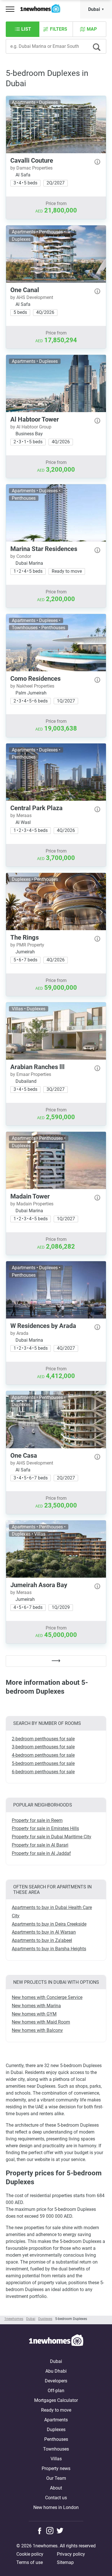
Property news (56, 2468)
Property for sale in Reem (37, 1820)
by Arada (19, 1333)
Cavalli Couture (32, 161)
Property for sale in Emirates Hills (45, 1828)
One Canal (25, 290)
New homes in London (56, 2507)
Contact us (56, 2498)
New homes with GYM (34, 2014)
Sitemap (65, 2562)
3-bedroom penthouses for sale (43, 1747)
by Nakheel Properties (32, 686)
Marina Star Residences (44, 549)
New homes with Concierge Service (47, 1997)
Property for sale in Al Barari (40, 1845)
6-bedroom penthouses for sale (43, 1772)
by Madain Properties (32, 1204)
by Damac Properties (31, 168)
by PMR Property (27, 945)
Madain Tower (30, 1196)
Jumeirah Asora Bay (39, 1585)
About (56, 2488)
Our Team (56, 2478)
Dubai (94, 9)
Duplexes (56, 2430)
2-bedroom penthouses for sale (43, 1739)
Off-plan (56, 2391)
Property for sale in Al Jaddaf (41, 1853)
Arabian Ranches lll (37, 1067)
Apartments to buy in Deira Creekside (49, 1924)
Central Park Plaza (36, 808)
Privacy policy (71, 2554)
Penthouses (56, 2439)
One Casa (24, 1456)
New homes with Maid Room (41, 2022)
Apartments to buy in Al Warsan (44, 1932)
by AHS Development (32, 297)
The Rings (25, 937)
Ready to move (56, 2410)
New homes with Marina (36, 2006)
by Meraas (21, 815)
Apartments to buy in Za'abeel (42, 1940)
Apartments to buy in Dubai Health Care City (52, 1912)
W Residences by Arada (43, 1326)
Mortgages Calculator (56, 2400)
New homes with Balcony (37, 2030)
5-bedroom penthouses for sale (43, 1763)
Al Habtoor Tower (35, 419)
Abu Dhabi (56, 2371)
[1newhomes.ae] (56, 2341)
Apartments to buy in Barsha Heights (49, 1949)
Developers (56, 2381)
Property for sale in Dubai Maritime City (52, 1837)
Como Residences (35, 679)
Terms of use (30, 2562)
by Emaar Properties (31, 1074)
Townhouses (56, 2449)
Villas (56, 2459)
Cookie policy (30, 2554)
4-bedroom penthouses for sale (43, 1755)
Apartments (56, 2420)
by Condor (21, 556)
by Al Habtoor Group (31, 427)
